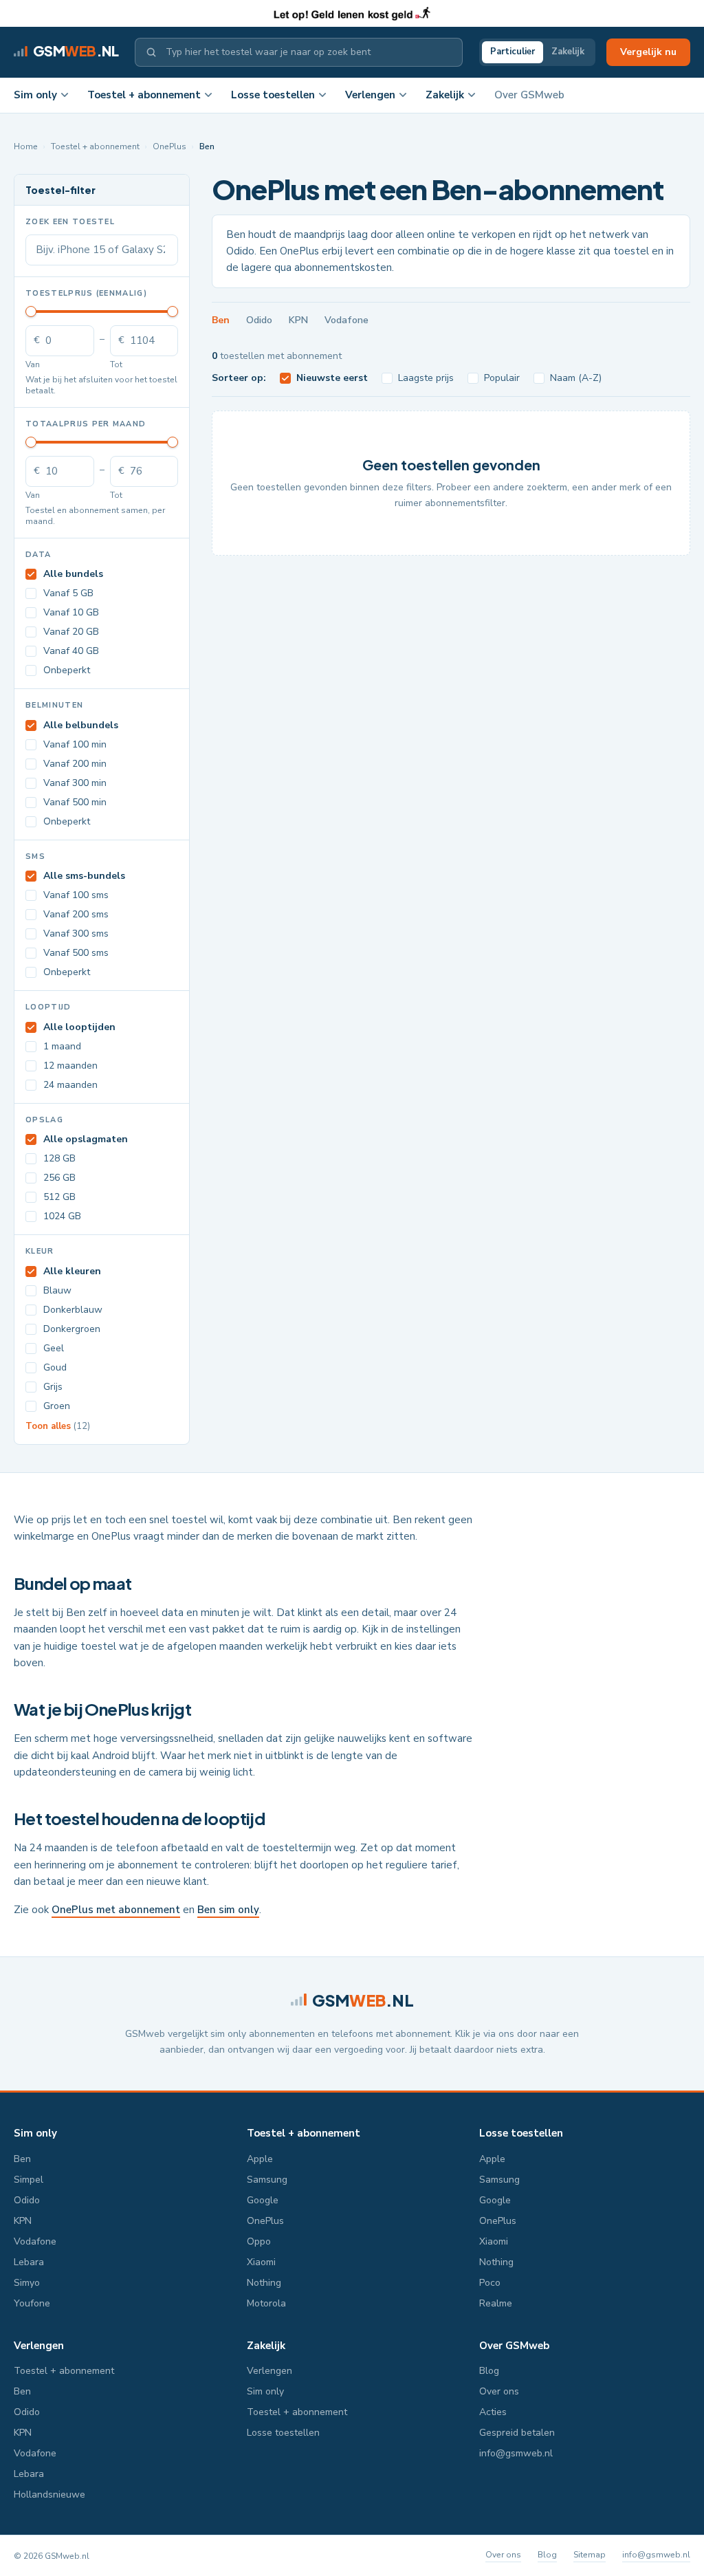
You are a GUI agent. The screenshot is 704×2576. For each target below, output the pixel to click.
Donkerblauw (73, 1310)
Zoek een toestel (70, 222)
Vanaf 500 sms (76, 953)
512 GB (59, 1197)
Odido (259, 320)
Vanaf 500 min (75, 802)
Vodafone (346, 320)
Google (263, 2200)
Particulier (513, 52)
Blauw (57, 1290)
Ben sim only (228, 1910)
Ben (221, 320)
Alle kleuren (72, 1271)
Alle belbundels (81, 725)
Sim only (35, 95)
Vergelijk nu (648, 52)
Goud (55, 1367)
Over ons (499, 2391)
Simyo (27, 2283)
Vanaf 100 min (75, 744)
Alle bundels (73, 574)
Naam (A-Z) (576, 378)
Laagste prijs (426, 378)
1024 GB (62, 1216)
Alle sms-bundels (84, 876)
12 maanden (70, 1066)
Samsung (267, 2180)
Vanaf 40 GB (71, 651)
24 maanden (70, 1085)
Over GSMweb (529, 95)
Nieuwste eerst (332, 378)
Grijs (53, 1387)
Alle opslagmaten (86, 1139)
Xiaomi (261, 2262)
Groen (57, 1406)
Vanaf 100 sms (76, 895)
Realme (496, 2303)
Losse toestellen (273, 95)
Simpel (29, 2180)
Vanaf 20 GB (71, 632)
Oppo (259, 2241)
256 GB (59, 1178)
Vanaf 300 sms (76, 934)
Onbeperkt (67, 670)
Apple (260, 2159)
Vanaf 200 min (75, 764)
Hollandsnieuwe (49, 2495)
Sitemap (590, 2555)
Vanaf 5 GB (68, 593)
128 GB (59, 1158)
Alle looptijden (79, 1027)
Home (26, 146)
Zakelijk (568, 52)
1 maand (62, 1046)
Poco (490, 2283)
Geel (54, 1348)
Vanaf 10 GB (71, 612)
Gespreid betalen (517, 2433)
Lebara (29, 2262)
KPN (298, 320)
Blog (489, 2371)
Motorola (266, 2303)
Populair (502, 378)
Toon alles (58, 1426)
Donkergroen (72, 1329)
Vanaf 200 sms (76, 914)
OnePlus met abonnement (116, 1910)
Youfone (32, 2303)
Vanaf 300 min (75, 783)
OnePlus (169, 146)
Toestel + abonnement (144, 95)
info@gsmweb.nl (516, 2453)
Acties (493, 2412)
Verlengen (370, 95)
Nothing (264, 2283)
